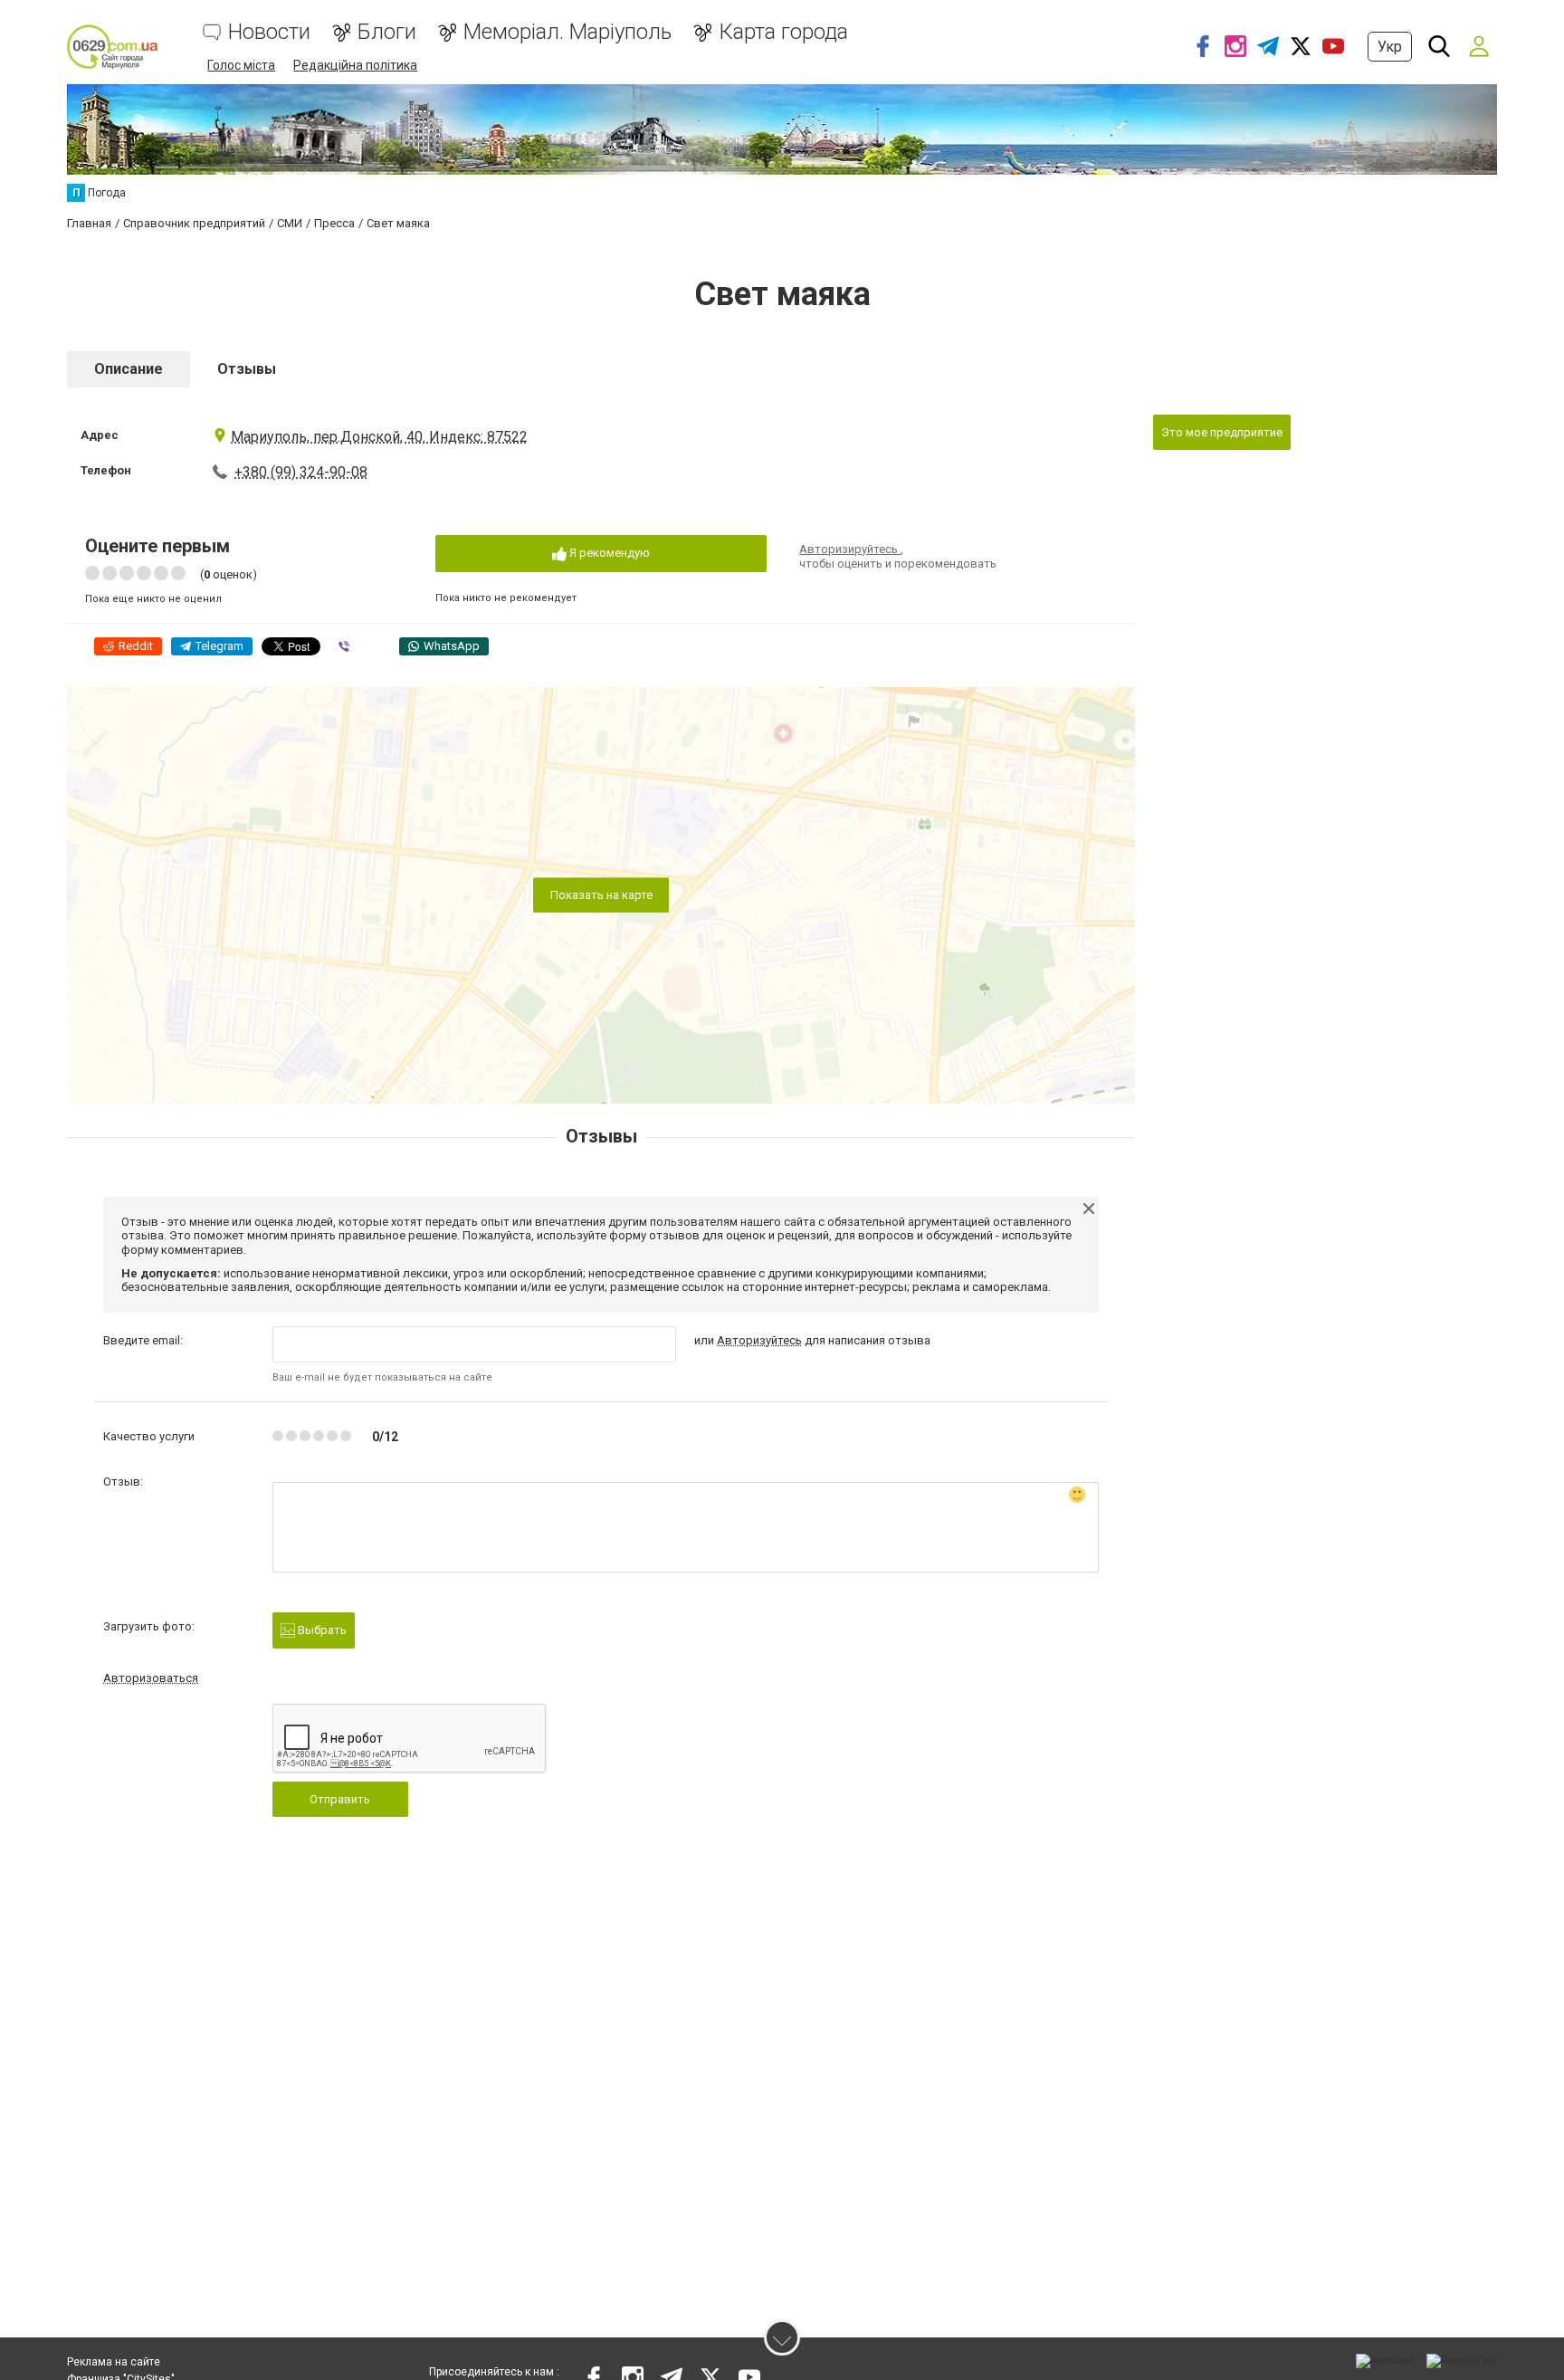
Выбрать (321, 1630)
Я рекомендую (608, 553)
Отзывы (247, 369)
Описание (129, 369)
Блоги (387, 32)
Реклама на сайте (114, 2362)
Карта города (783, 32)
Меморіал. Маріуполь (567, 32)
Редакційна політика (355, 65)
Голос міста (241, 65)
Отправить (340, 1799)
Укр (1390, 47)
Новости (269, 32)
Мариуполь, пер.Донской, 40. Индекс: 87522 (379, 437)
